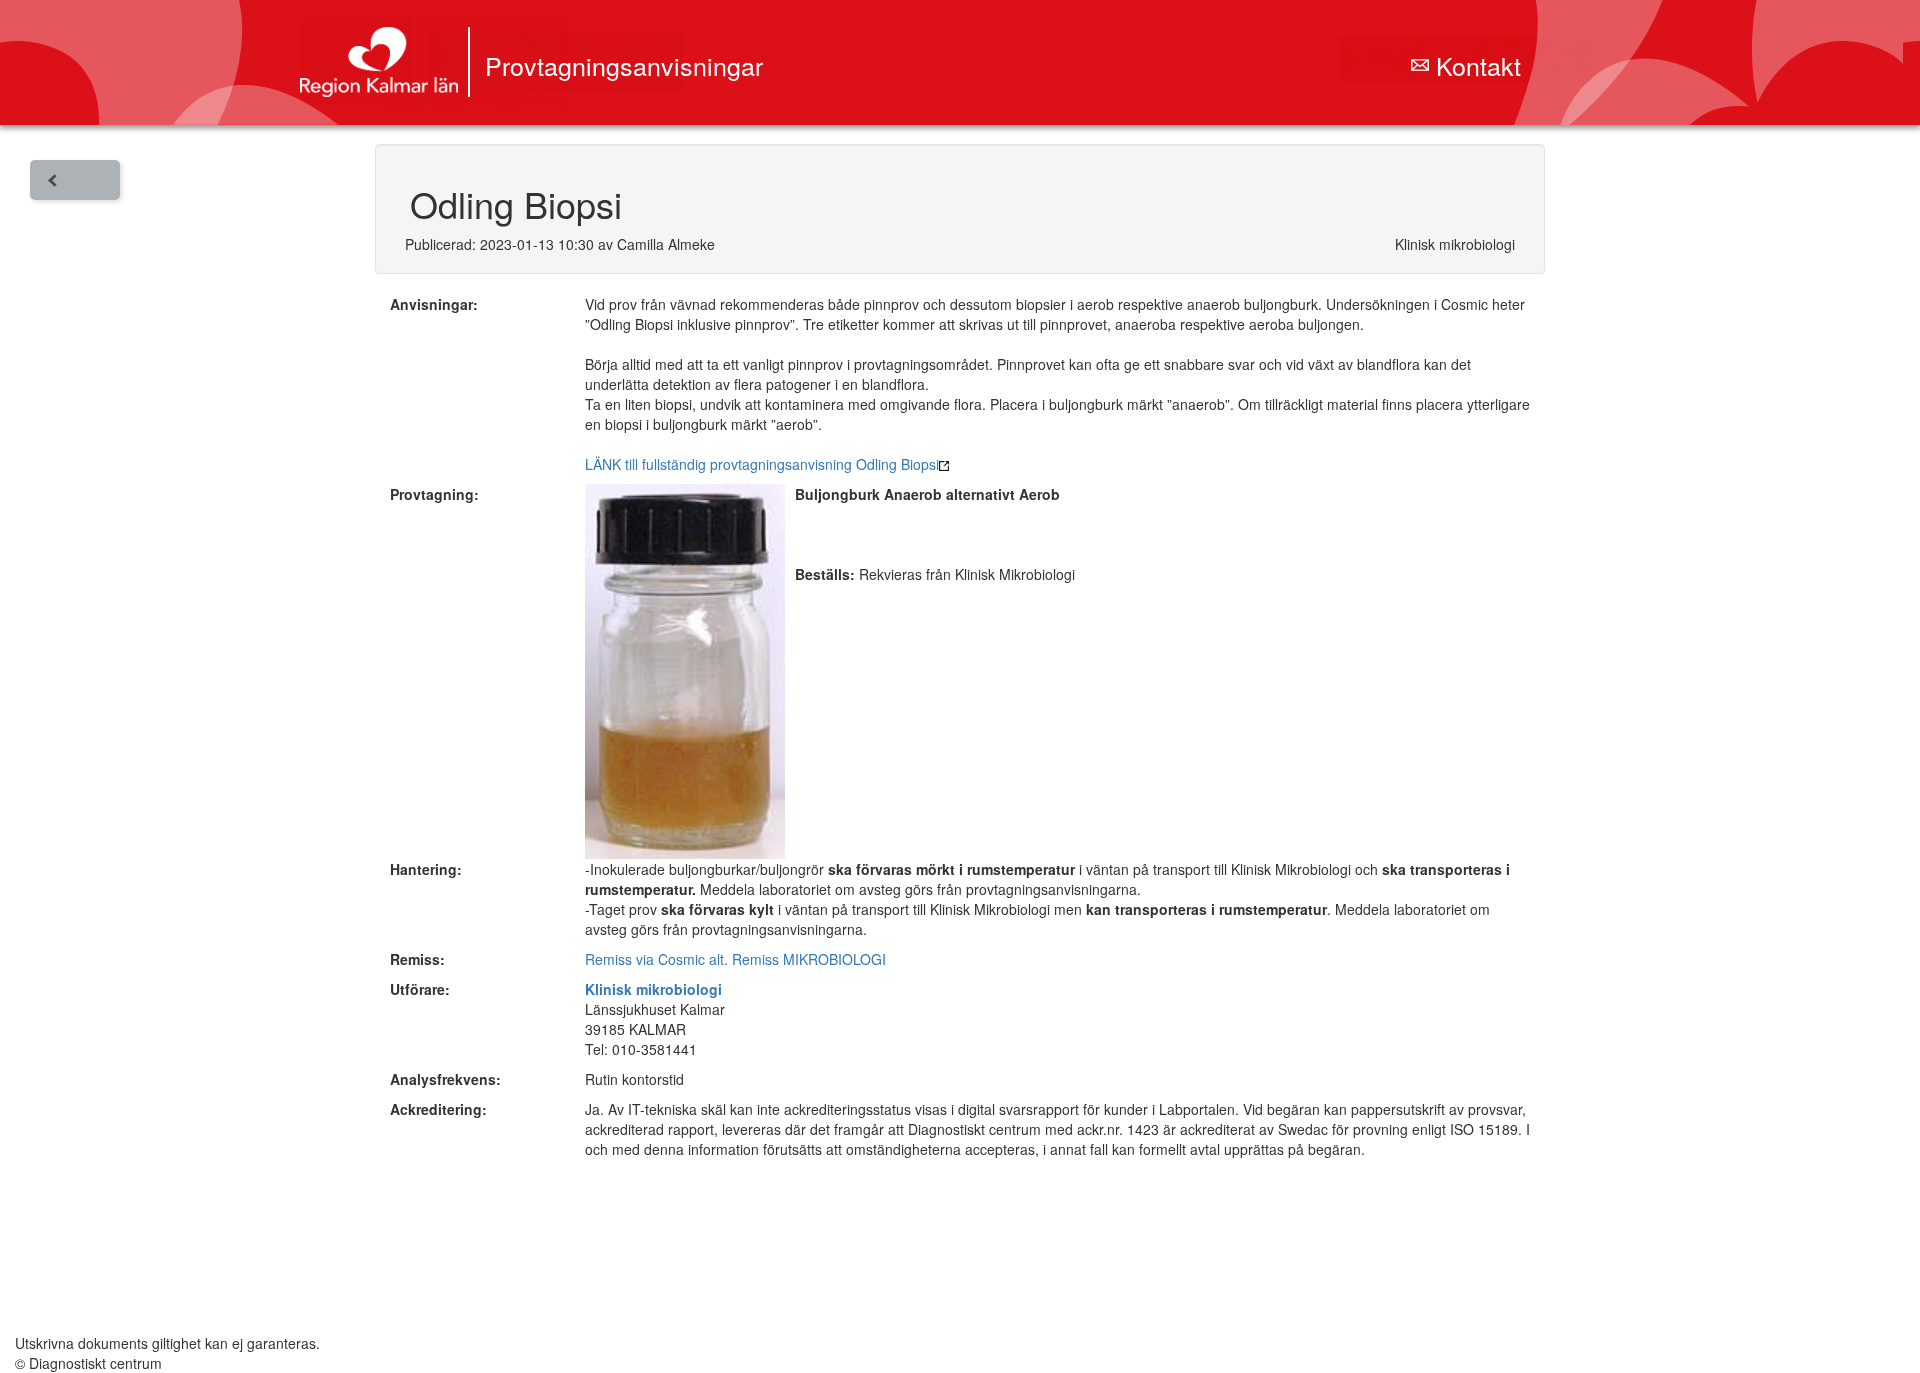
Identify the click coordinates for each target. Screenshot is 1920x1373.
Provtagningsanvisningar (624, 65)
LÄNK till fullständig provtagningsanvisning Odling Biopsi (762, 464)
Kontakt (1475, 65)
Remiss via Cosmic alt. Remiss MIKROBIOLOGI (735, 959)
